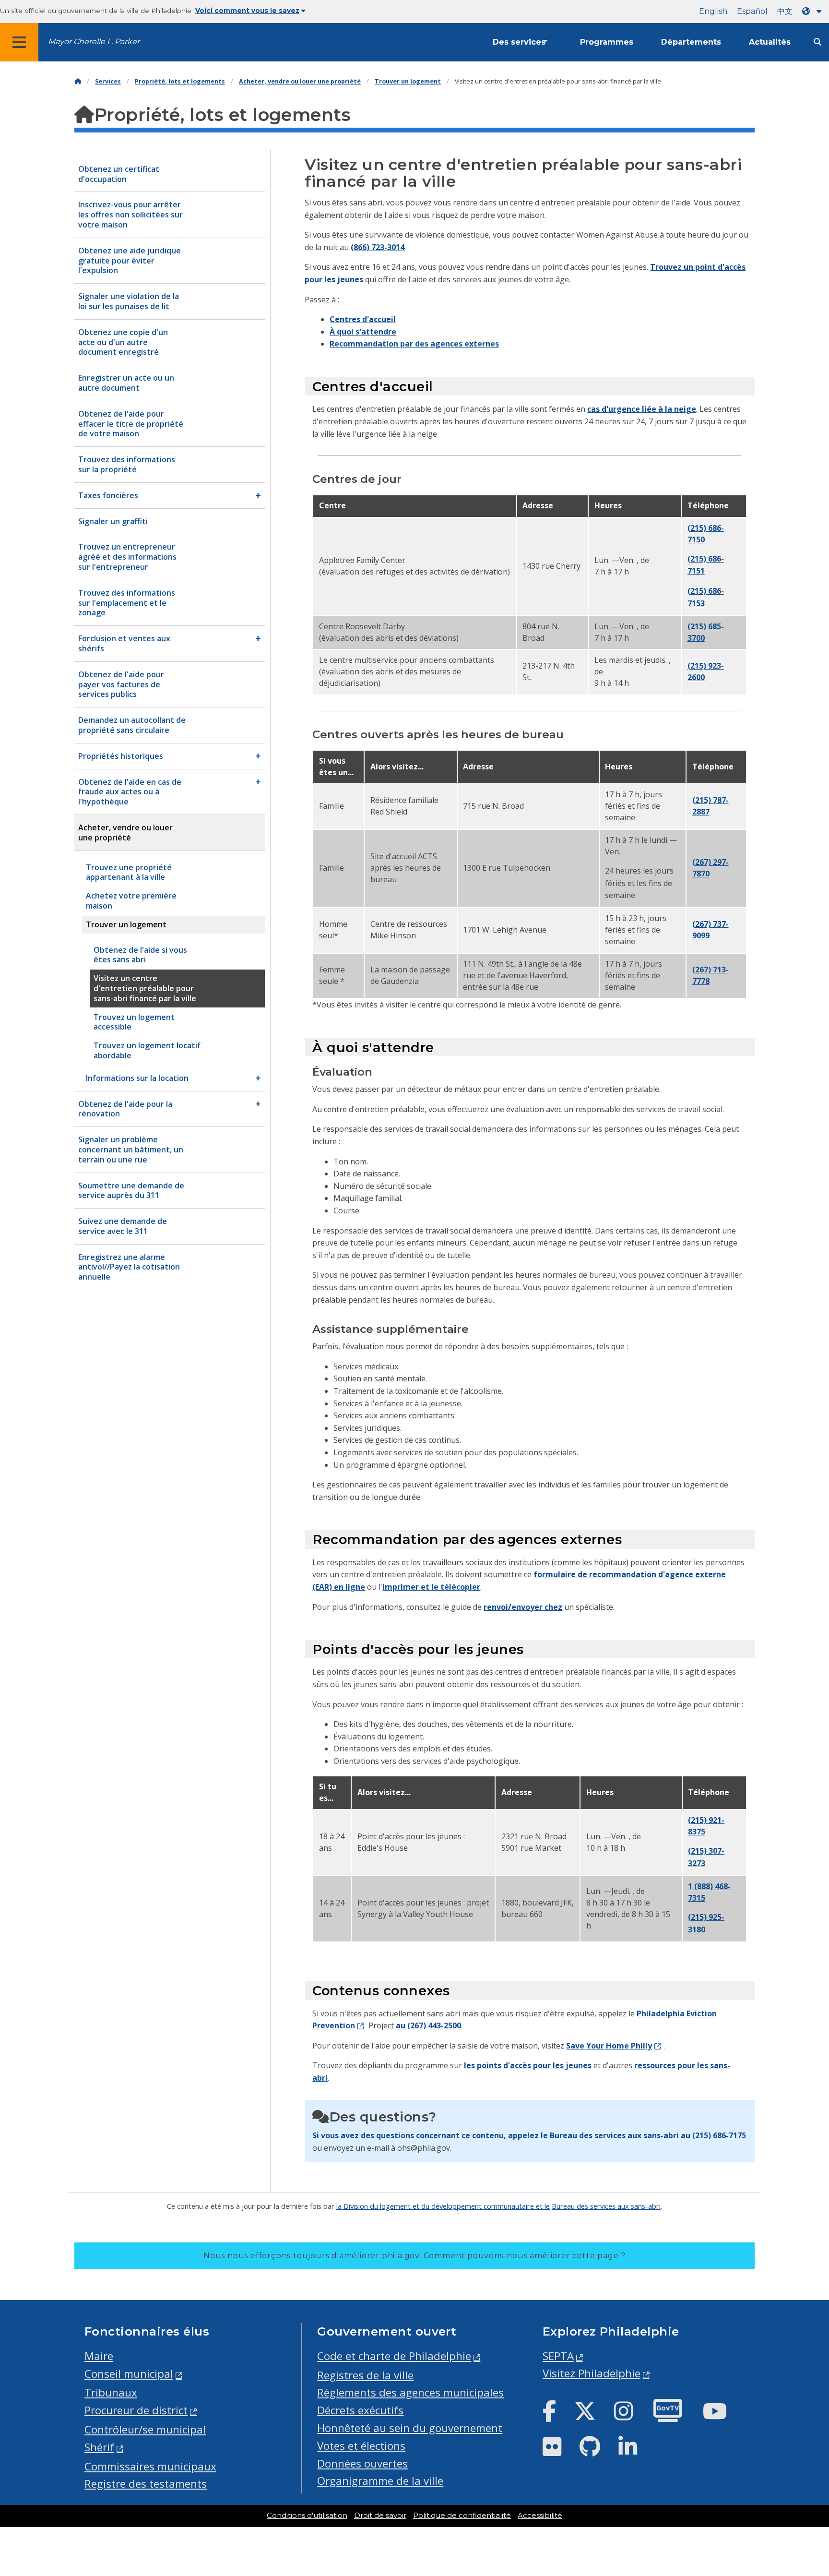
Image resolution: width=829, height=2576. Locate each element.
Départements (691, 42)
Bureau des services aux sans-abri (606, 2206)
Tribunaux (111, 2392)
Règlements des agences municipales (410, 2392)
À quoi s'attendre (363, 332)
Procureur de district (136, 2410)
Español (752, 11)
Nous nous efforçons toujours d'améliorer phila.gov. (414, 2256)
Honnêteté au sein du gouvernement (410, 2428)
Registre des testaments (146, 2484)
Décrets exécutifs (360, 2410)
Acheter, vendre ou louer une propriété (300, 81)
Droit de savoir (380, 2516)
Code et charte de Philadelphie (394, 2356)
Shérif (99, 2447)
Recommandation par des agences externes (414, 344)
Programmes (607, 42)
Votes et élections (361, 2446)
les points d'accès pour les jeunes (528, 2065)
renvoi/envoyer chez (523, 1607)
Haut (801, 2442)
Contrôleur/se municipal (145, 2429)
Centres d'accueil (363, 319)
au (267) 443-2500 (428, 2025)
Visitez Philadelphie (592, 2373)
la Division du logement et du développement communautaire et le (443, 2206)
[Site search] (817, 42)
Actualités (770, 42)
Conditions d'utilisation (307, 2516)
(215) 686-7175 (719, 2135)
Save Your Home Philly (609, 2046)
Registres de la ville (365, 2375)
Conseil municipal (129, 2374)
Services (108, 81)
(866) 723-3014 (378, 247)
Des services (519, 42)
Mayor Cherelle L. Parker (94, 42)
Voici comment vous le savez (247, 11)
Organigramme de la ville (380, 2481)
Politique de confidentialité (462, 2516)
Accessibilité (540, 2516)
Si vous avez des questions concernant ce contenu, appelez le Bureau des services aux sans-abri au (502, 2135)
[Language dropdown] (814, 11)
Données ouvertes (362, 2463)
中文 (785, 11)
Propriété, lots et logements (180, 81)
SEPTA (558, 2356)
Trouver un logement (408, 81)
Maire (99, 2356)
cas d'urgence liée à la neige (642, 409)
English (713, 11)
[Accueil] (78, 81)
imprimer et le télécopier (431, 1587)
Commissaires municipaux (150, 2466)
